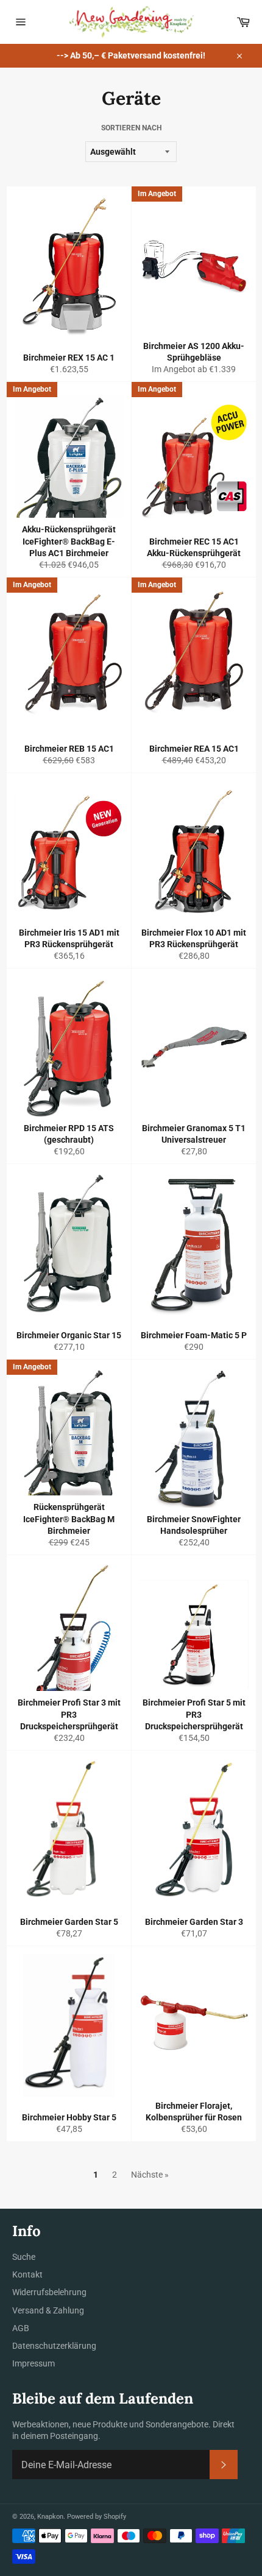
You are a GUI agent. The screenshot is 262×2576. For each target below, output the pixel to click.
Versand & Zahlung (48, 2310)
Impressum (34, 2363)
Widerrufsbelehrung (49, 2292)
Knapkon (50, 2517)
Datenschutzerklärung (54, 2346)
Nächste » (150, 2175)
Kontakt (27, 2274)
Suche (24, 2257)
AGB (21, 2328)
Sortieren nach (131, 128)
